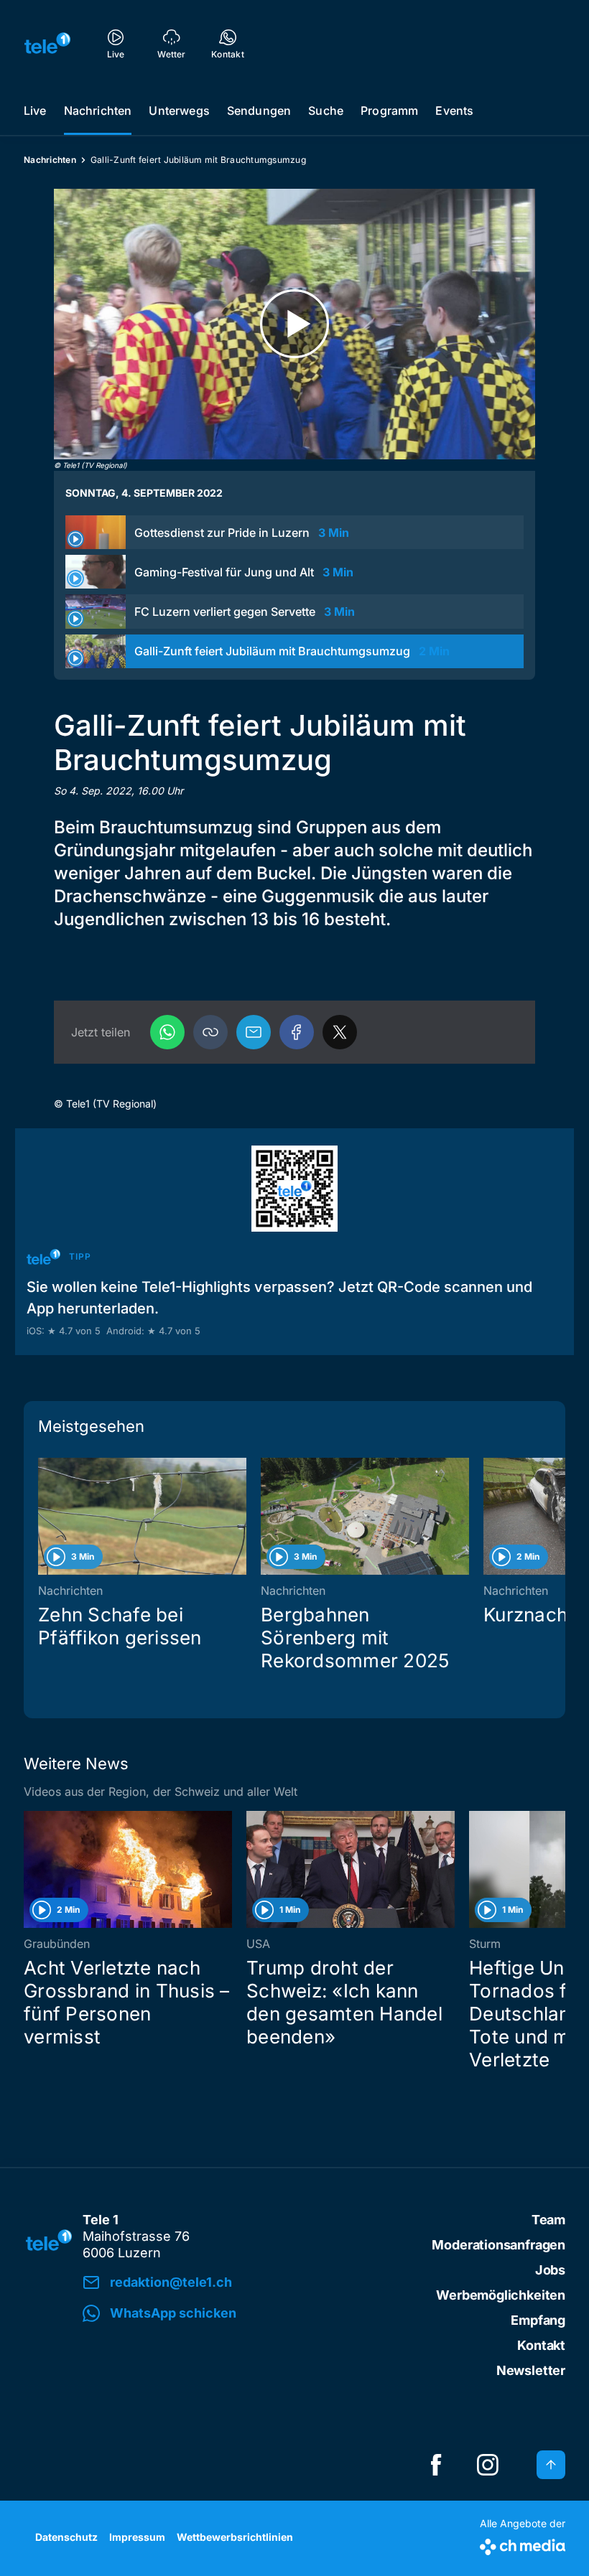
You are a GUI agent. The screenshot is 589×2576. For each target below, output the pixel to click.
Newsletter (531, 2370)
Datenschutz (66, 2537)
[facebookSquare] (436, 2465)
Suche (326, 111)
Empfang (538, 2320)
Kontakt (541, 2345)
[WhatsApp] (167, 1032)
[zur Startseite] (47, 43)
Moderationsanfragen (498, 2245)
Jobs (550, 2270)
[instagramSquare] (488, 2465)
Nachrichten (98, 111)
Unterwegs (179, 111)
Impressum (137, 2537)
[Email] (254, 1032)
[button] (210, 1032)
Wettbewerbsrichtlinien (235, 2537)
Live (35, 111)
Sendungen (259, 111)
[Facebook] (297, 1032)
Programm (389, 111)
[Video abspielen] (294, 324)
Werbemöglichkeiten (501, 2295)
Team (548, 2220)
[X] (340, 1032)
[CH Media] (523, 2544)
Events (454, 111)
